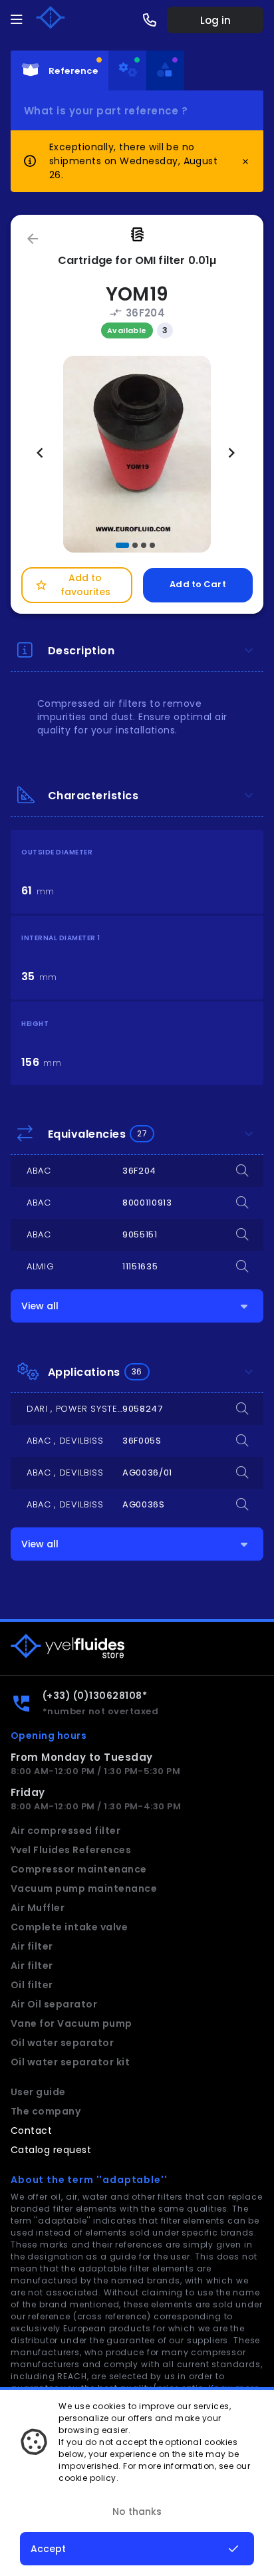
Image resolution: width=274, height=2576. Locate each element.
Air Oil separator (54, 2004)
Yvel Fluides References (71, 1850)
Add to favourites (72, 585)
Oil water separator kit (70, 2062)
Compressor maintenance (79, 1869)
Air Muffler (38, 1908)
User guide (38, 2092)
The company (46, 2111)
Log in (215, 20)
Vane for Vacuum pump (71, 2023)
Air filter (32, 1946)
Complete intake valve (69, 1927)
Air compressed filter (66, 1831)
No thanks (137, 2512)
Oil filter (32, 1985)
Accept (48, 2549)
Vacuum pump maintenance (84, 1888)
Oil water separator (62, 2043)
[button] (122, 545)
